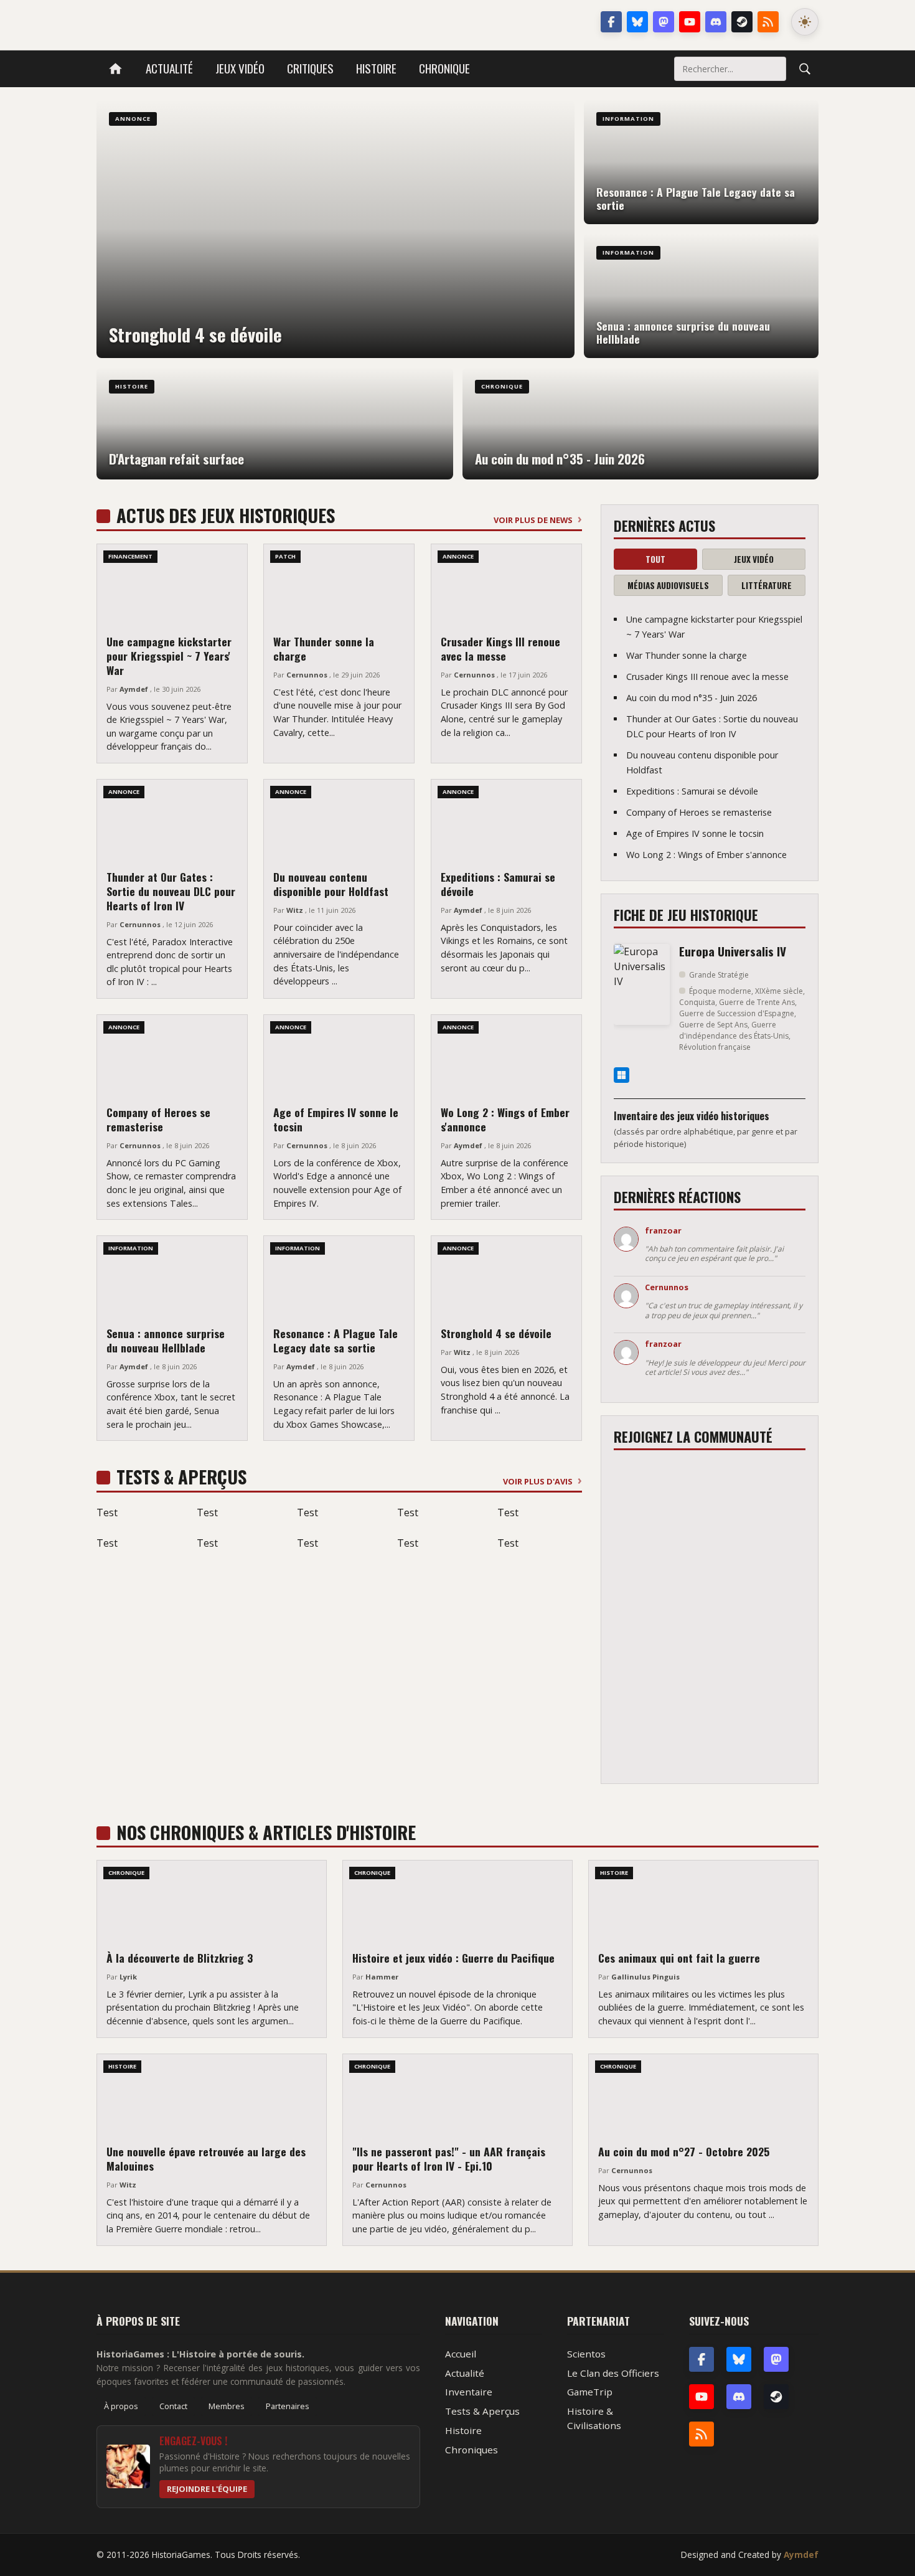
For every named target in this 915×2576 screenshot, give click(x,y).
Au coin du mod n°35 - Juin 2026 (692, 698)
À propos (121, 2406)
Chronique (444, 68)
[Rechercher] (805, 68)
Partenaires (288, 2406)
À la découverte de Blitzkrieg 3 (180, 1958)
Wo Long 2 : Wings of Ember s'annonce (505, 1119)
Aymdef (801, 2555)
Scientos (586, 2354)
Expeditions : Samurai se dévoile (498, 884)
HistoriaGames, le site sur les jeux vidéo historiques (195, 22)
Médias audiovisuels (668, 585)
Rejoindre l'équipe (207, 2489)
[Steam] (742, 22)
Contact (173, 2406)
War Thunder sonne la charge (324, 649)
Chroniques (472, 2450)
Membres (227, 2406)
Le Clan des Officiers (613, 2373)
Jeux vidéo (240, 68)
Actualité (169, 68)
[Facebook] (611, 22)
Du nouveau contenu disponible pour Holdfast (331, 884)
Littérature (767, 585)
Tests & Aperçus (482, 2411)
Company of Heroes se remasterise (158, 1119)
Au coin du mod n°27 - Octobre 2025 (684, 2151)
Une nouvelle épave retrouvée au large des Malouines (206, 2158)
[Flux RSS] (768, 22)
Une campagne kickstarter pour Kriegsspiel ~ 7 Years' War (169, 656)
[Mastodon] (664, 22)
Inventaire (469, 2392)
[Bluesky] (637, 22)
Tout (655, 559)
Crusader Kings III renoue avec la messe (500, 649)
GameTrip (590, 2392)
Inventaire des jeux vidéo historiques (692, 1116)
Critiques (310, 68)
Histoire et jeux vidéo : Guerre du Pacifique (453, 1958)
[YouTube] (690, 22)
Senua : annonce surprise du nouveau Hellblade (166, 1340)
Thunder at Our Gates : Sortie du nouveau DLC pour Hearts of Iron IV (171, 891)
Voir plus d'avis (538, 1481)
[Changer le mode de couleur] (805, 22)
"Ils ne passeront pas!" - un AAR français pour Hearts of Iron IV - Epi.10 (449, 2158)
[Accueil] (115, 69)
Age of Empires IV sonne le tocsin (336, 1119)
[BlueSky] (739, 2359)
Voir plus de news (533, 520)
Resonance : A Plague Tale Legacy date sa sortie (335, 1340)
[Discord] (716, 22)
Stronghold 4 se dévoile (496, 1333)
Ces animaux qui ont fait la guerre (679, 1958)
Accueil (461, 2354)
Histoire (376, 68)
